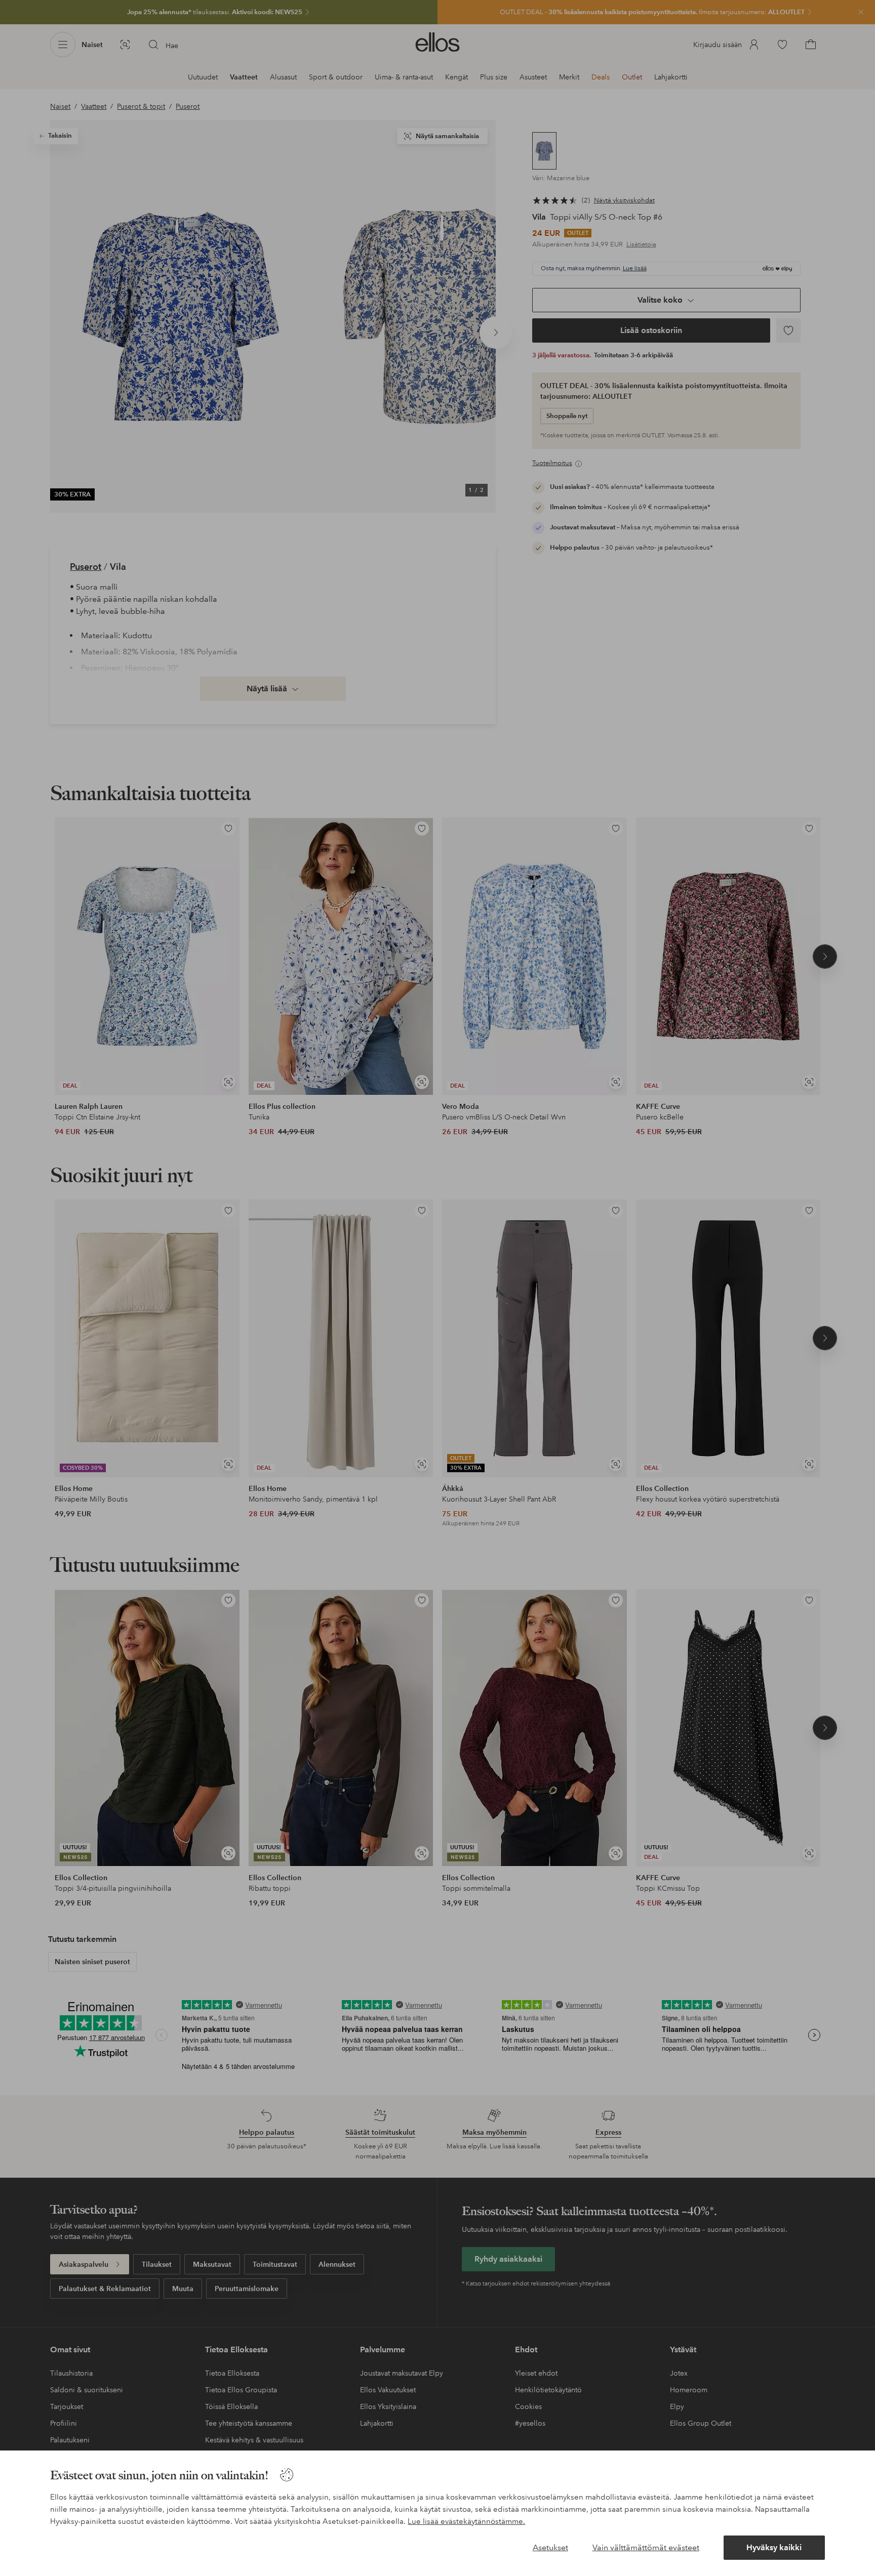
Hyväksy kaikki (774, 2547)
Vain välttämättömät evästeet (646, 2547)
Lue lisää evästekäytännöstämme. (466, 2521)
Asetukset (550, 2547)
